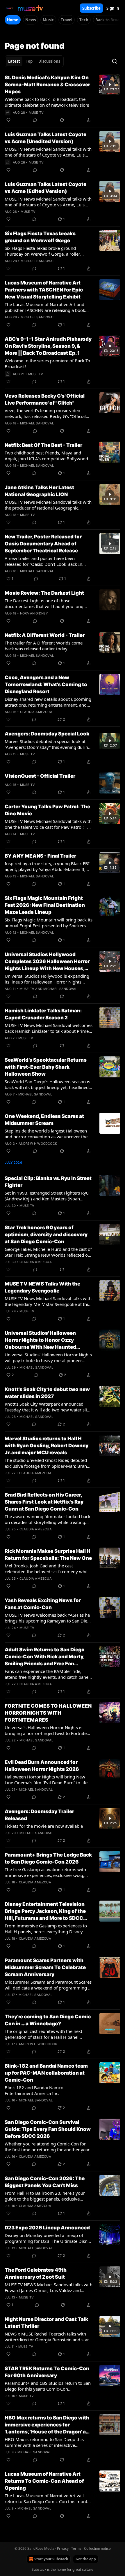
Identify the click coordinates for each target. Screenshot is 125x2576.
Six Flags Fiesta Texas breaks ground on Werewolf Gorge (40, 237)
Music (48, 20)
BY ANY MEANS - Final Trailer (40, 856)
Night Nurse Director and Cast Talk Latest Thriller (46, 2323)
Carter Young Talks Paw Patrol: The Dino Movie (47, 810)
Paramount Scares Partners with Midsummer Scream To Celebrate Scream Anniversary (45, 1967)
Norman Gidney (34, 613)
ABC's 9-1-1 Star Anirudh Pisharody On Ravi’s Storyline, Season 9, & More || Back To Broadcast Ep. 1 (48, 346)
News (31, 20)
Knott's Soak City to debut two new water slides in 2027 (47, 1393)
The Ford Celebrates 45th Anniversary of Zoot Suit (36, 2273)
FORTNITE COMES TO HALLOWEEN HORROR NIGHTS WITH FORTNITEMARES (48, 1713)
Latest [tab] (14, 61)
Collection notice (97, 2548)
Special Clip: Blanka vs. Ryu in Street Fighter (48, 1182)
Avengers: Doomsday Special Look (47, 734)
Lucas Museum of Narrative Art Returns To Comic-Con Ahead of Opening (44, 2481)
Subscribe (91, 8)
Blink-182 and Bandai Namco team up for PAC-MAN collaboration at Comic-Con (46, 2073)
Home (13, 20)
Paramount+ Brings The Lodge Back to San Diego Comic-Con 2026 (48, 1858)
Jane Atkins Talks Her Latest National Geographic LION (39, 491)
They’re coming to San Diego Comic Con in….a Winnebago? (48, 2020)
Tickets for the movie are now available (44, 1826)
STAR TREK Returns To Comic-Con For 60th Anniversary (47, 2372)
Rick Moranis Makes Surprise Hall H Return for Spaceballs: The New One (48, 1555)
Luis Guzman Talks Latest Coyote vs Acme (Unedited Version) (45, 138)
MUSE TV (36, 113)
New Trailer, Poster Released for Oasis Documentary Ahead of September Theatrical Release (43, 544)
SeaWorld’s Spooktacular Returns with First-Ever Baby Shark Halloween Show (46, 1067)
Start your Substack (51, 2559)
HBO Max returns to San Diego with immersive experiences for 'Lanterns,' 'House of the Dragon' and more (48, 2425)
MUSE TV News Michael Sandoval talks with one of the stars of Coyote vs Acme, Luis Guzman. (48, 152)
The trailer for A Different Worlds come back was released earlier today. (44, 646)
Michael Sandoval (37, 261)
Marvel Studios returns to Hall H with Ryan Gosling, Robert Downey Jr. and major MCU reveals (47, 1446)
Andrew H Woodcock (38, 1144)
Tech (84, 20)
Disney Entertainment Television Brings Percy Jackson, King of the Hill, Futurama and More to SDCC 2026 (45, 1911)
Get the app (86, 2559)
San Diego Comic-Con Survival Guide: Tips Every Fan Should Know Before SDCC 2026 (48, 2129)
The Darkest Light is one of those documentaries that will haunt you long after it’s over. (44, 603)
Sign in (113, 8)
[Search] (115, 61)
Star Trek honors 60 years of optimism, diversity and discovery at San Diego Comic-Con (46, 1235)
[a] (110, 85)
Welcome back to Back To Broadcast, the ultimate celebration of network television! (47, 102)
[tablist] (34, 61)
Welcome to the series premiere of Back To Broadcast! (47, 364)
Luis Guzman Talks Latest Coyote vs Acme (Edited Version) (45, 188)
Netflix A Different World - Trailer (45, 635)
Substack (39, 2569)
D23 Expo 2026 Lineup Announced (47, 2228)
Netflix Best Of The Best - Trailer (43, 445)
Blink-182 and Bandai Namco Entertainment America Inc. (34, 2090)
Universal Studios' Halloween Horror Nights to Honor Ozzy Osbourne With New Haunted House (40, 1340)
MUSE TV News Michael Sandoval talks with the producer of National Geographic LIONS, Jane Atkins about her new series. (48, 505)
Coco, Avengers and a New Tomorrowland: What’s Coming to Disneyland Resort (46, 684)
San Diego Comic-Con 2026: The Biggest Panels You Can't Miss (45, 2182)
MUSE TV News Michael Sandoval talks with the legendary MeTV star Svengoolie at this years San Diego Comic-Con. (48, 1301)
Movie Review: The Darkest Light (44, 593)
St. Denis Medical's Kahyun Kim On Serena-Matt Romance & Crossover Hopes (47, 85)
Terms (76, 2548)
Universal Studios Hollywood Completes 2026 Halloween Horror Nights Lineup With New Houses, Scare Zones (47, 962)
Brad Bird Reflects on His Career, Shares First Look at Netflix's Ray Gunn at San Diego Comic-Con (44, 1502)
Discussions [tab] (49, 61)
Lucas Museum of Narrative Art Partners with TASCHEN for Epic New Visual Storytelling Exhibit (44, 290)
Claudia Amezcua (36, 712)
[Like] (8, 120)
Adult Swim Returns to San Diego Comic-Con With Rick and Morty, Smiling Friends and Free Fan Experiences (45, 1657)
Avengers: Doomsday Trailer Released (39, 1815)
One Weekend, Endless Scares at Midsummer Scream (44, 1120)
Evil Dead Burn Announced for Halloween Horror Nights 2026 (42, 1766)
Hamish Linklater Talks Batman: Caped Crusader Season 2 (43, 1014)
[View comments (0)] (35, 120)
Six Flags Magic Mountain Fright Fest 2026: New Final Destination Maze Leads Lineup (45, 905)
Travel (67, 20)
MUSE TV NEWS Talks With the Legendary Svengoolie (42, 1287)
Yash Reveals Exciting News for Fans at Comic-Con (43, 1604)
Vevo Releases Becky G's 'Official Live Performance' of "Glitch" (45, 399)
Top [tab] (29, 61)
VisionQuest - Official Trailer (40, 776)
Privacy (63, 2548)
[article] (63, 99)
